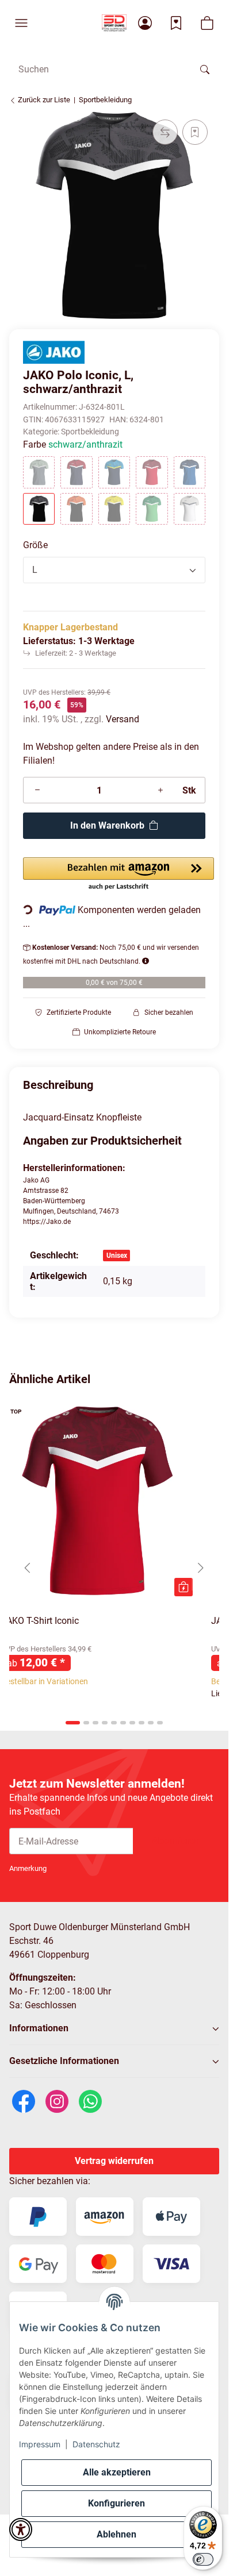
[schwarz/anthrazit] (39, 509)
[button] (21, 23)
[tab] (73, 1723)
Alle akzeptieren (117, 2472)
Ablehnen (116, 2534)
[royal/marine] (190, 472)
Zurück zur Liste (43, 100)
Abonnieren (176, 1841)
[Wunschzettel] (176, 23)
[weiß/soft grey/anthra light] (190, 509)
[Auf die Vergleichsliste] (165, 132)
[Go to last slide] (28, 1568)
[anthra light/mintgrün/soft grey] (39, 472)
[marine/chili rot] (76, 472)
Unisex (117, 1256)
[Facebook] (24, 2101)
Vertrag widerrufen (114, 2161)
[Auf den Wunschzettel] (195, 132)
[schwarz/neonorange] (76, 509)
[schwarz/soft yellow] (114, 509)
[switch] (203, 2559)
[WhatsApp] (90, 2101)
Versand (123, 719)
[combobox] (114, 570)
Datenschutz (96, 2444)
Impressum (40, 2444)
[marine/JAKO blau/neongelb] (114, 472)
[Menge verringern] (37, 790)
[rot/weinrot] (152, 472)
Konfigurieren (116, 2503)
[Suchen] (205, 69)
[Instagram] (57, 2101)
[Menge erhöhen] (160, 790)
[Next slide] (201, 1568)
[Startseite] (114, 23)
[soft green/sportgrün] (152, 509)
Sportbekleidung (90, 432)
